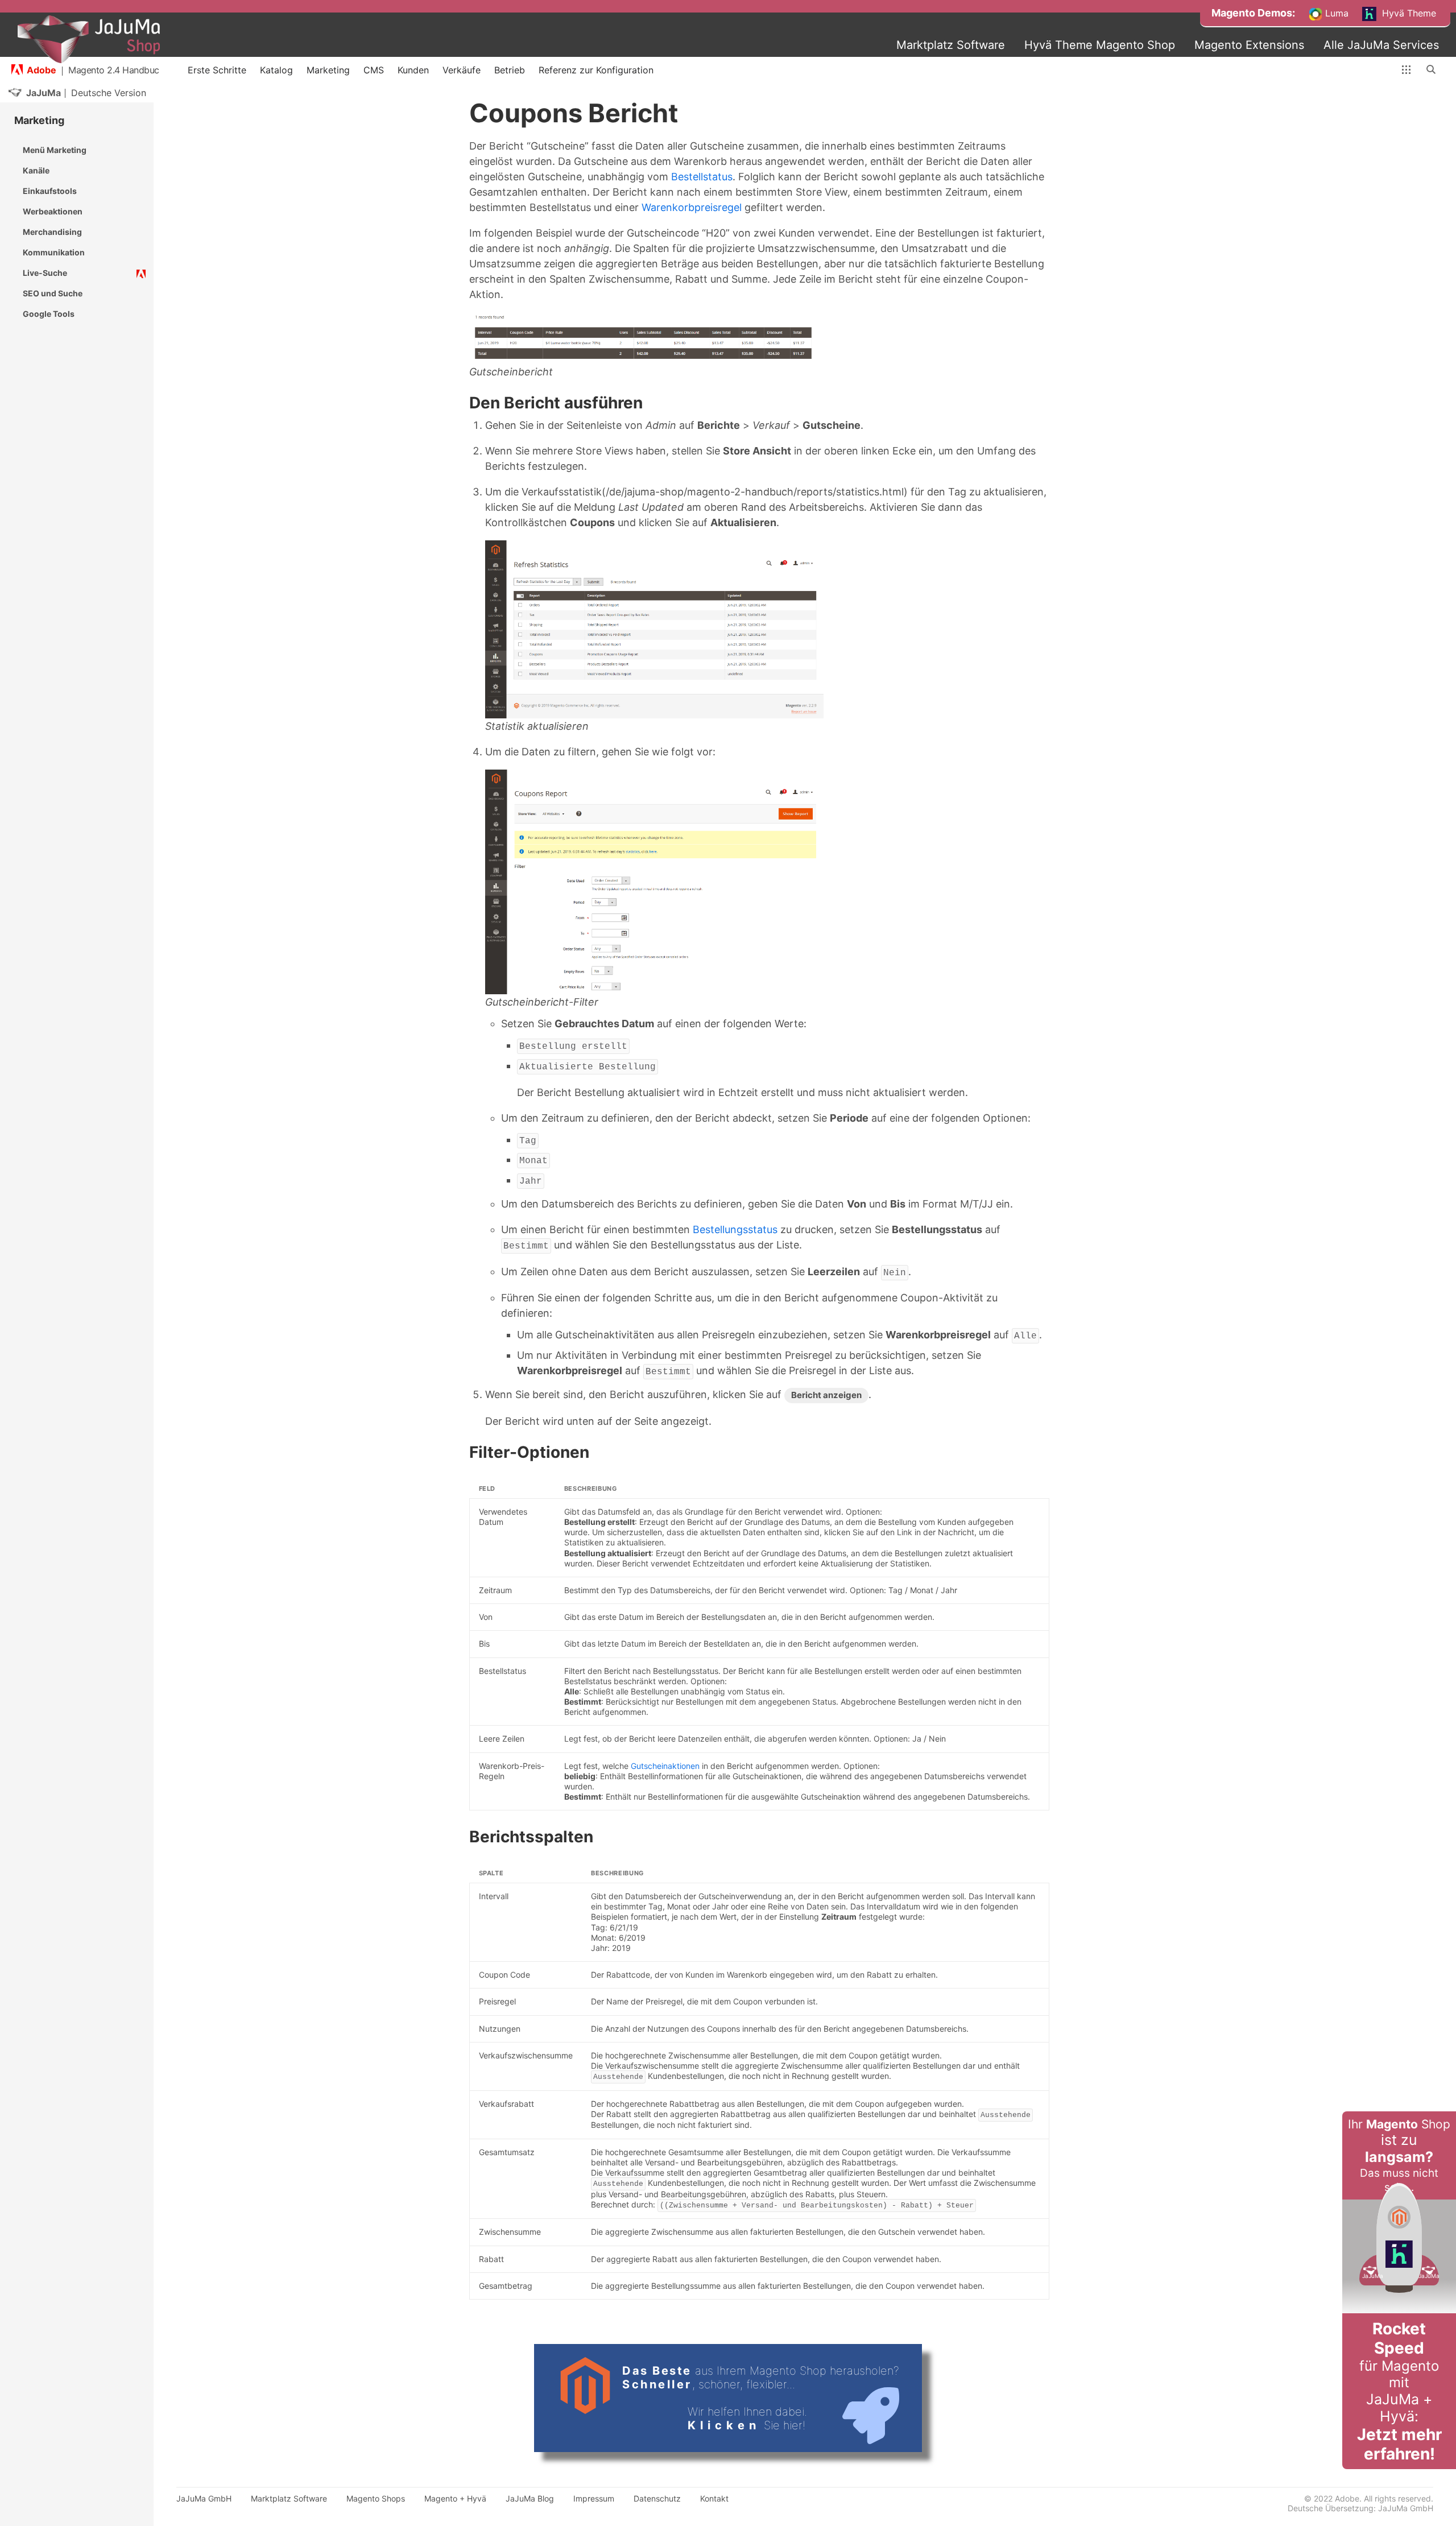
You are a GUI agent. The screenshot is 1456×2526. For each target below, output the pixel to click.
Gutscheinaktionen (665, 1766)
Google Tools (49, 314)
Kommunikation (54, 252)
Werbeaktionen (53, 211)
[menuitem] (1253, 13)
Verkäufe (462, 70)
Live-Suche (45, 273)
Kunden (413, 70)
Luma (1335, 13)
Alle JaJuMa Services (1381, 45)
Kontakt (714, 2498)
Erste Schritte (217, 70)
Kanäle (36, 170)
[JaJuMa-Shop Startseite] (89, 39)
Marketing (328, 70)
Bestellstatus (702, 177)
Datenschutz (657, 2498)
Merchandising (52, 232)
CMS (374, 70)
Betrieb (510, 70)
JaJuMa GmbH (204, 2498)
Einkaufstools (50, 191)
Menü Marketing (55, 150)
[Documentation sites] (1406, 70)
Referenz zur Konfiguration (596, 70)
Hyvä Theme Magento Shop (1100, 45)
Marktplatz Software (951, 45)
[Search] (1432, 70)
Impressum (594, 2498)
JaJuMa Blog (530, 2498)
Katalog (276, 70)
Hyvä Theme (1408, 13)
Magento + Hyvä (455, 2498)
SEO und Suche (53, 293)
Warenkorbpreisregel (692, 207)
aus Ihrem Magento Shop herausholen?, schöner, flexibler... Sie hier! (761, 2398)
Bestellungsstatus (735, 1229)
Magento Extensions (1249, 45)
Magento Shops (376, 2498)
